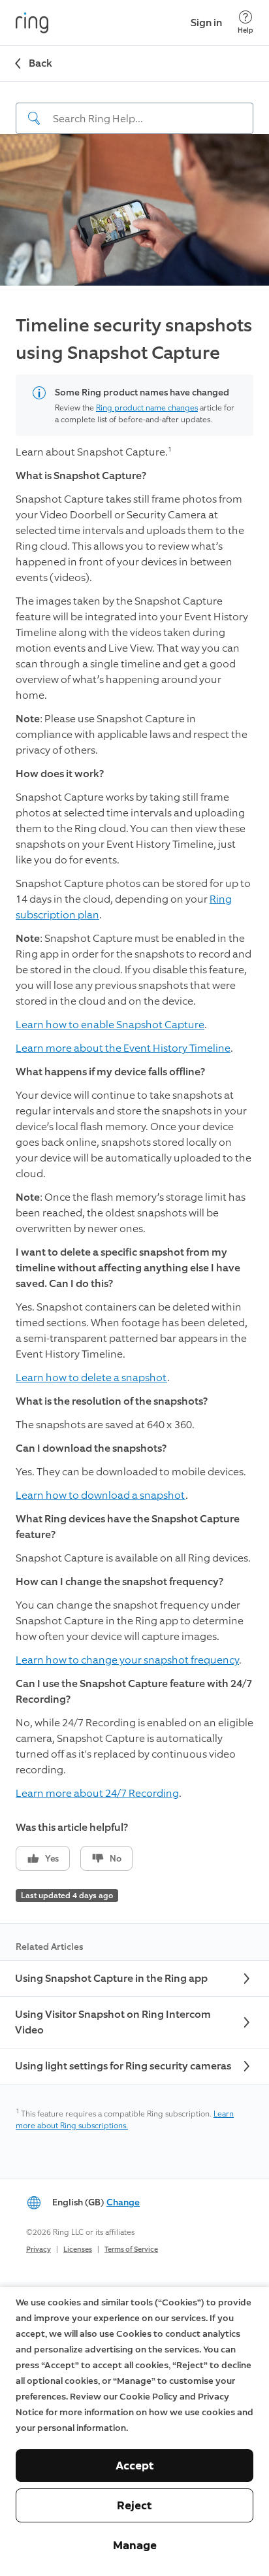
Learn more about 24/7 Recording (97, 1793)
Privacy (39, 2250)
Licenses (78, 2250)
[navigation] (134, 108)
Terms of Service (131, 2250)
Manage (135, 2545)
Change (123, 2202)
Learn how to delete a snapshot (91, 1378)
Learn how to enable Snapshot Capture (110, 1025)
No (116, 1859)
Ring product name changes (147, 408)
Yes (52, 1859)
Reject (134, 2505)
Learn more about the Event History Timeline (123, 1048)
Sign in (206, 23)
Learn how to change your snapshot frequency (127, 1660)
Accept (135, 2466)
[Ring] (32, 23)
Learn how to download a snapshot (101, 1495)
